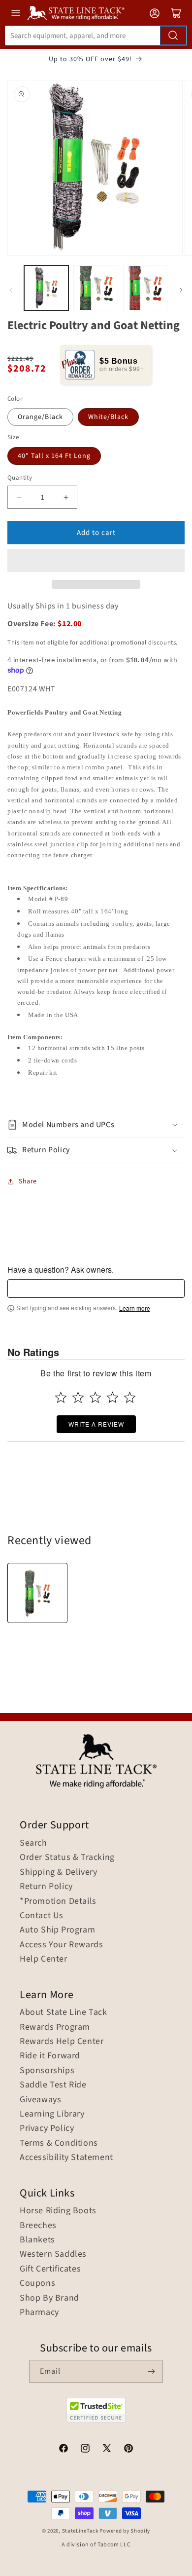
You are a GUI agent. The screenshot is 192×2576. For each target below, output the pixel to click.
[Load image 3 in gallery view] (145, 288)
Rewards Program (55, 2027)
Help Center (44, 1959)
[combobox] (96, 36)
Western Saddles (53, 2254)
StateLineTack (80, 2531)
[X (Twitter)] (107, 2450)
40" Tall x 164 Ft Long (54, 456)
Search (33, 1843)
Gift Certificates (50, 2269)
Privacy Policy (47, 2128)
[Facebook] (64, 2450)
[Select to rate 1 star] (61, 1397)
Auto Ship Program (57, 1930)
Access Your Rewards (61, 1945)
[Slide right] (181, 290)
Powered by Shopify (125, 2531)
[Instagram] (85, 2450)
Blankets (37, 2240)
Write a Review (96, 1424)
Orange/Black (40, 417)
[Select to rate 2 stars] (78, 1397)
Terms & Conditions (59, 2143)
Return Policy (46, 1887)
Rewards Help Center (62, 2042)
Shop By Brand (49, 2298)
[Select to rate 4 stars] (112, 1397)
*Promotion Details (58, 1901)
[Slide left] (11, 290)
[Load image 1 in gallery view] (46, 288)
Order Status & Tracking (67, 1857)
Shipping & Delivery (58, 1872)
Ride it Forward (50, 2056)
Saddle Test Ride (53, 2085)
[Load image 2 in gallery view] (96, 288)
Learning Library (52, 2114)
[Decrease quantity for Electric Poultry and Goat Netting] (19, 497)
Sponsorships (47, 2071)
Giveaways (40, 2100)
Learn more (135, 1308)
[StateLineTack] (76, 13)
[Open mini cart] (176, 13)
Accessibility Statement (66, 2158)
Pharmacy (39, 2312)
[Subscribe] (151, 2371)
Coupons (37, 2283)
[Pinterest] (128, 2450)
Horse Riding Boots (58, 2211)
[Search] (173, 36)
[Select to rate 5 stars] (130, 1397)
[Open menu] (16, 13)
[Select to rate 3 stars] (95, 1397)
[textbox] (96, 1288)
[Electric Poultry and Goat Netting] (37, 1593)
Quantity (20, 478)
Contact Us (42, 1916)
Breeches (38, 2226)
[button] (96, 561)
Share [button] (28, 1181)
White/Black (108, 417)
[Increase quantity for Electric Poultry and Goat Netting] (66, 497)
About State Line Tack (64, 2012)
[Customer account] (155, 13)
